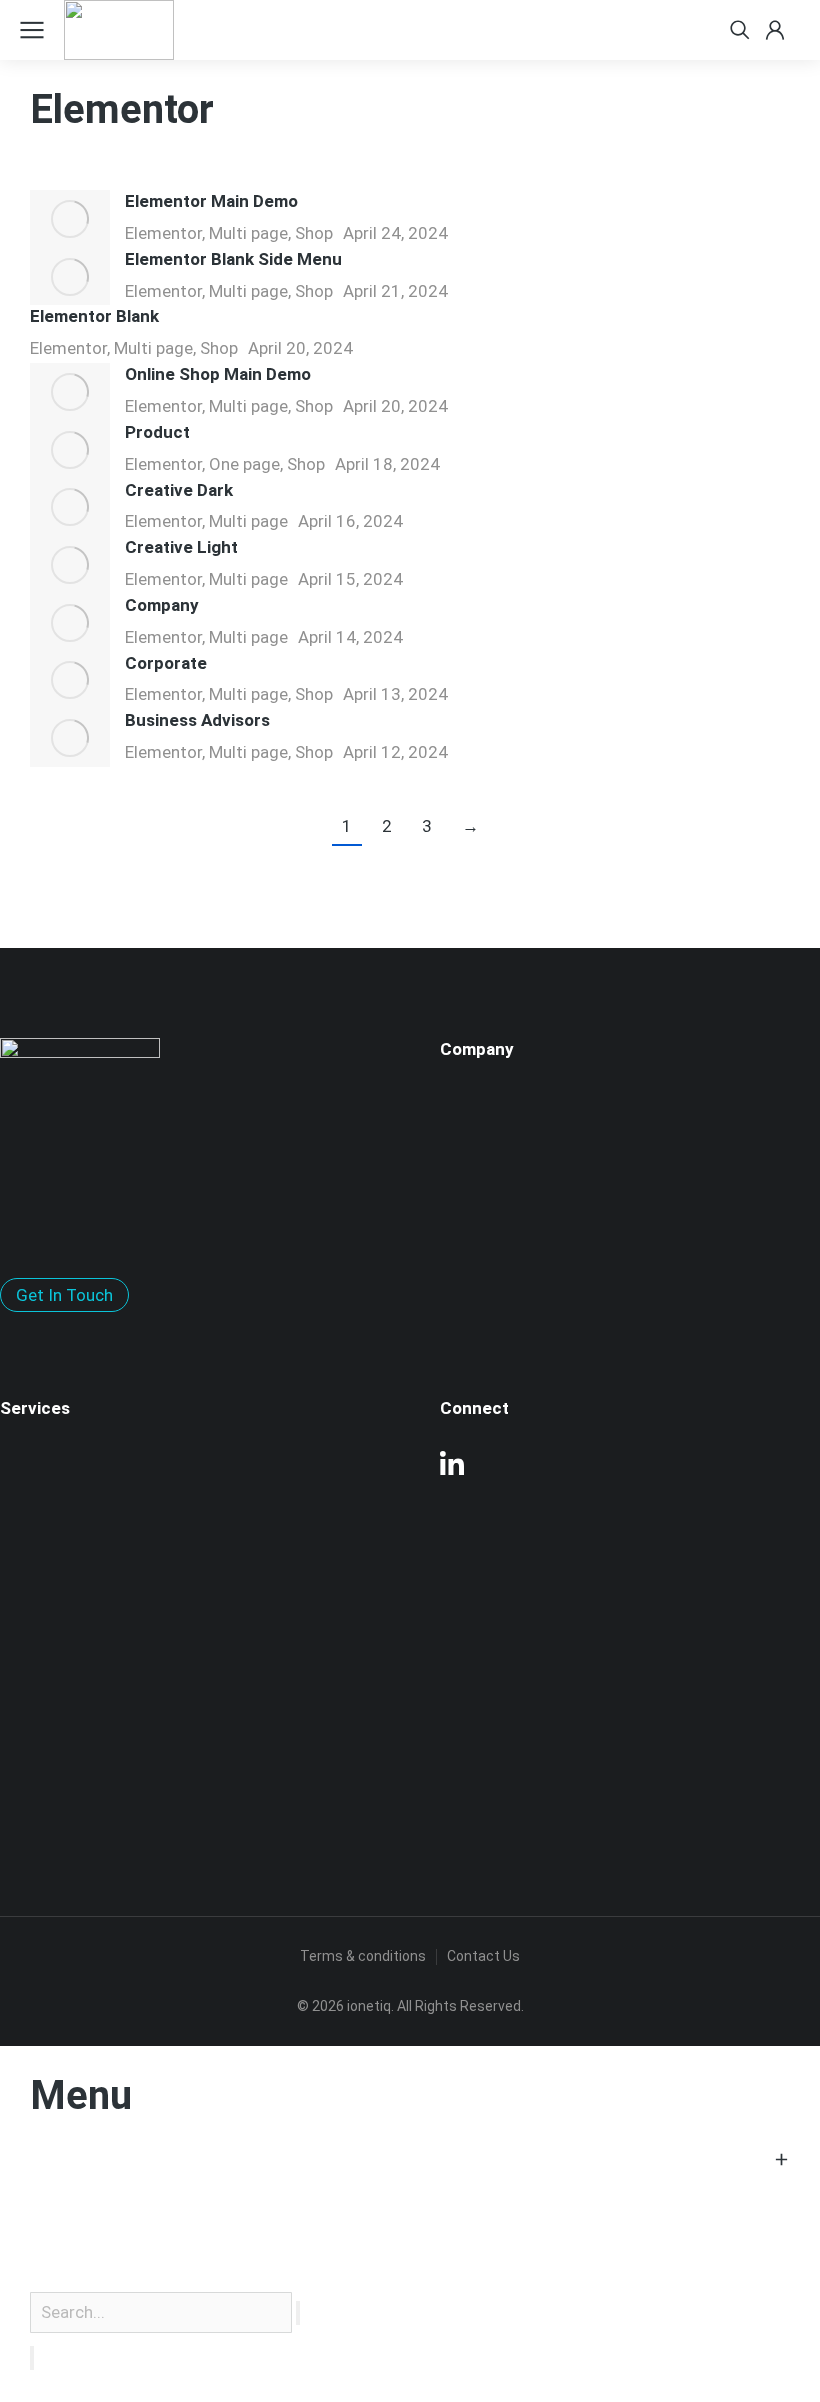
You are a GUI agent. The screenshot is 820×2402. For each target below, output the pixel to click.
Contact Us (483, 1956)
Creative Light (181, 547)
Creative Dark (179, 490)
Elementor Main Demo (211, 201)
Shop (314, 233)
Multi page (248, 233)
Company (162, 605)
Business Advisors (197, 720)
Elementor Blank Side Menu (233, 259)
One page (244, 464)
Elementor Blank (94, 316)
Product (157, 432)
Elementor (163, 233)
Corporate (166, 663)
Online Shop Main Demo (218, 374)
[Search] (32, 2358)
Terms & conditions (363, 1956)
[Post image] (70, 219)
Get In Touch (64, 1295)
